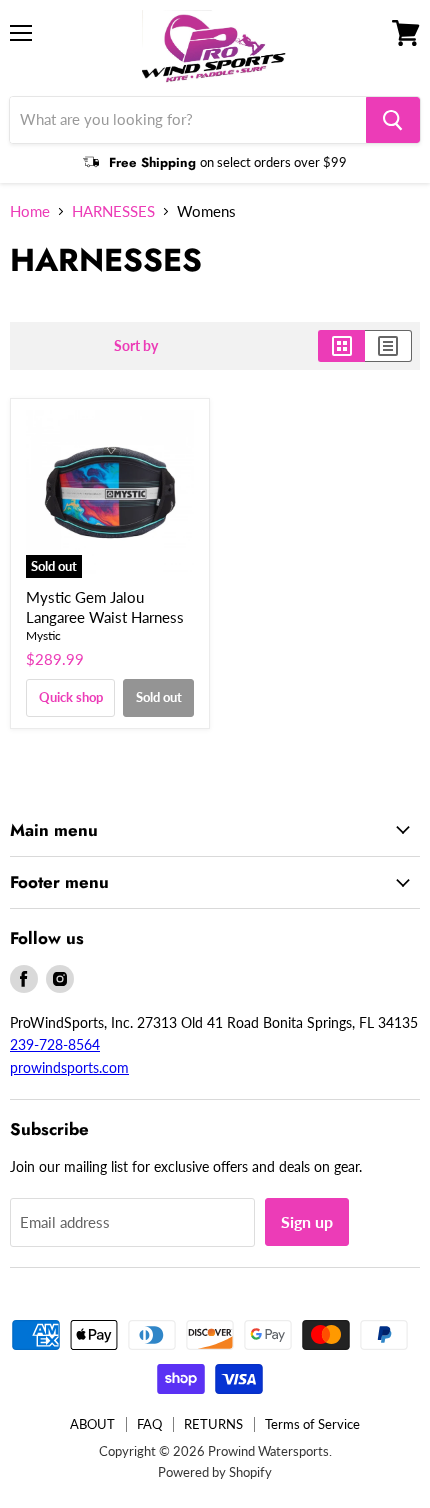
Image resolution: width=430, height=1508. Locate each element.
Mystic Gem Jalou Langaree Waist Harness (105, 607)
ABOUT (92, 1424)
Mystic (43, 635)
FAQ (149, 1424)
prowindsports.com (69, 1067)
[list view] (388, 346)
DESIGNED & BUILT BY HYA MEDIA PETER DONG (145, 1495)
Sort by (136, 346)
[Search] (393, 120)
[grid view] (341, 346)
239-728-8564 (55, 1044)
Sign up (307, 1221)
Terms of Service (312, 1424)
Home (30, 211)
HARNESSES (113, 211)
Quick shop (71, 697)
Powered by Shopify (215, 1472)
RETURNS (213, 1424)
